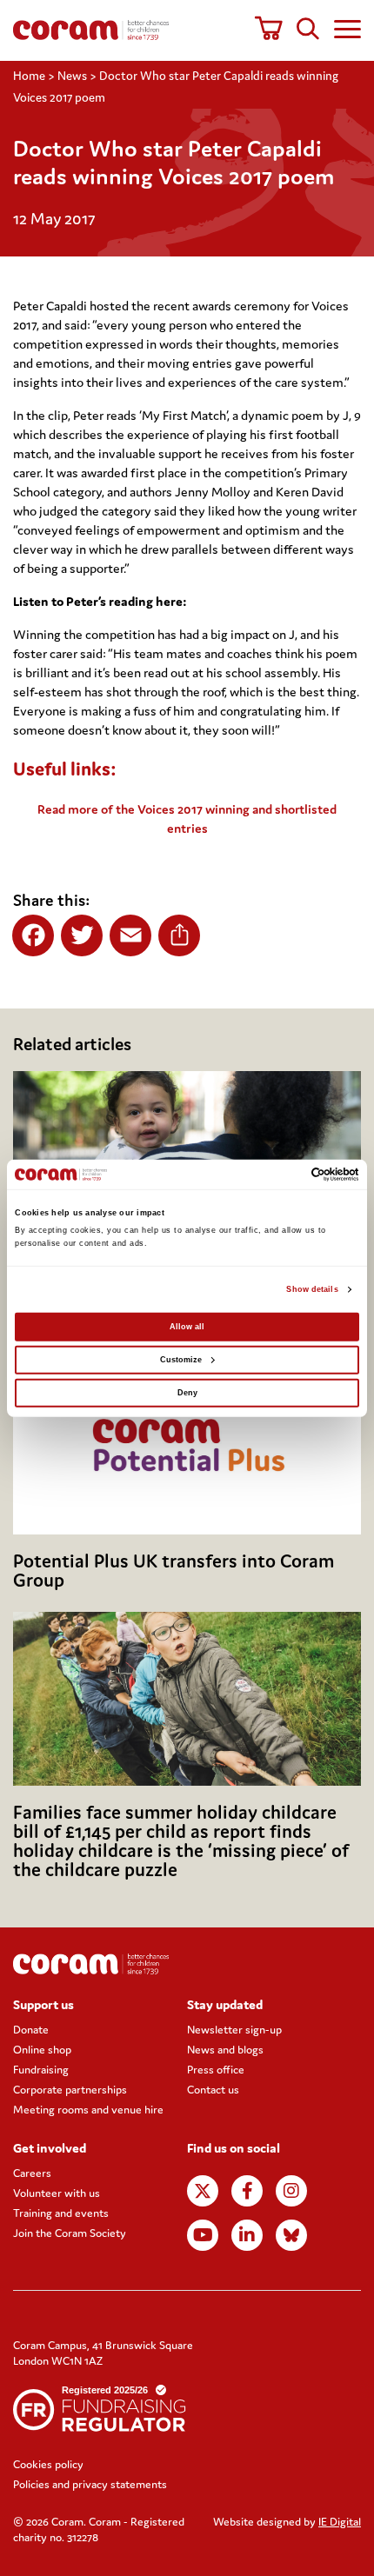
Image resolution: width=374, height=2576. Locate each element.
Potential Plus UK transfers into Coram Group (174, 1571)
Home (29, 76)
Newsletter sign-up (234, 2030)
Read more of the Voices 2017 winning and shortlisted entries (187, 819)
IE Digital (340, 2522)
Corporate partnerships (70, 2090)
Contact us (213, 2090)
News (72, 76)
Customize (181, 1360)
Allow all (187, 1327)
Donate (31, 2030)
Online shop (42, 2050)
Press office (216, 2070)
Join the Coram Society (70, 2233)
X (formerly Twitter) (203, 2191)
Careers (32, 2173)
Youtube (203, 2235)
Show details (312, 1289)
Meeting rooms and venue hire (88, 2110)
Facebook (247, 2191)
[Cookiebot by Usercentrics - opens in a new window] (283, 1175)
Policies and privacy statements (90, 2484)
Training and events (61, 2213)
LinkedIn (247, 2235)
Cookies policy (48, 2464)
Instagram (291, 2191)
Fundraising (41, 2070)
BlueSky (291, 2235)
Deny (187, 1393)
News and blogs (225, 2050)
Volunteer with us (57, 2193)
